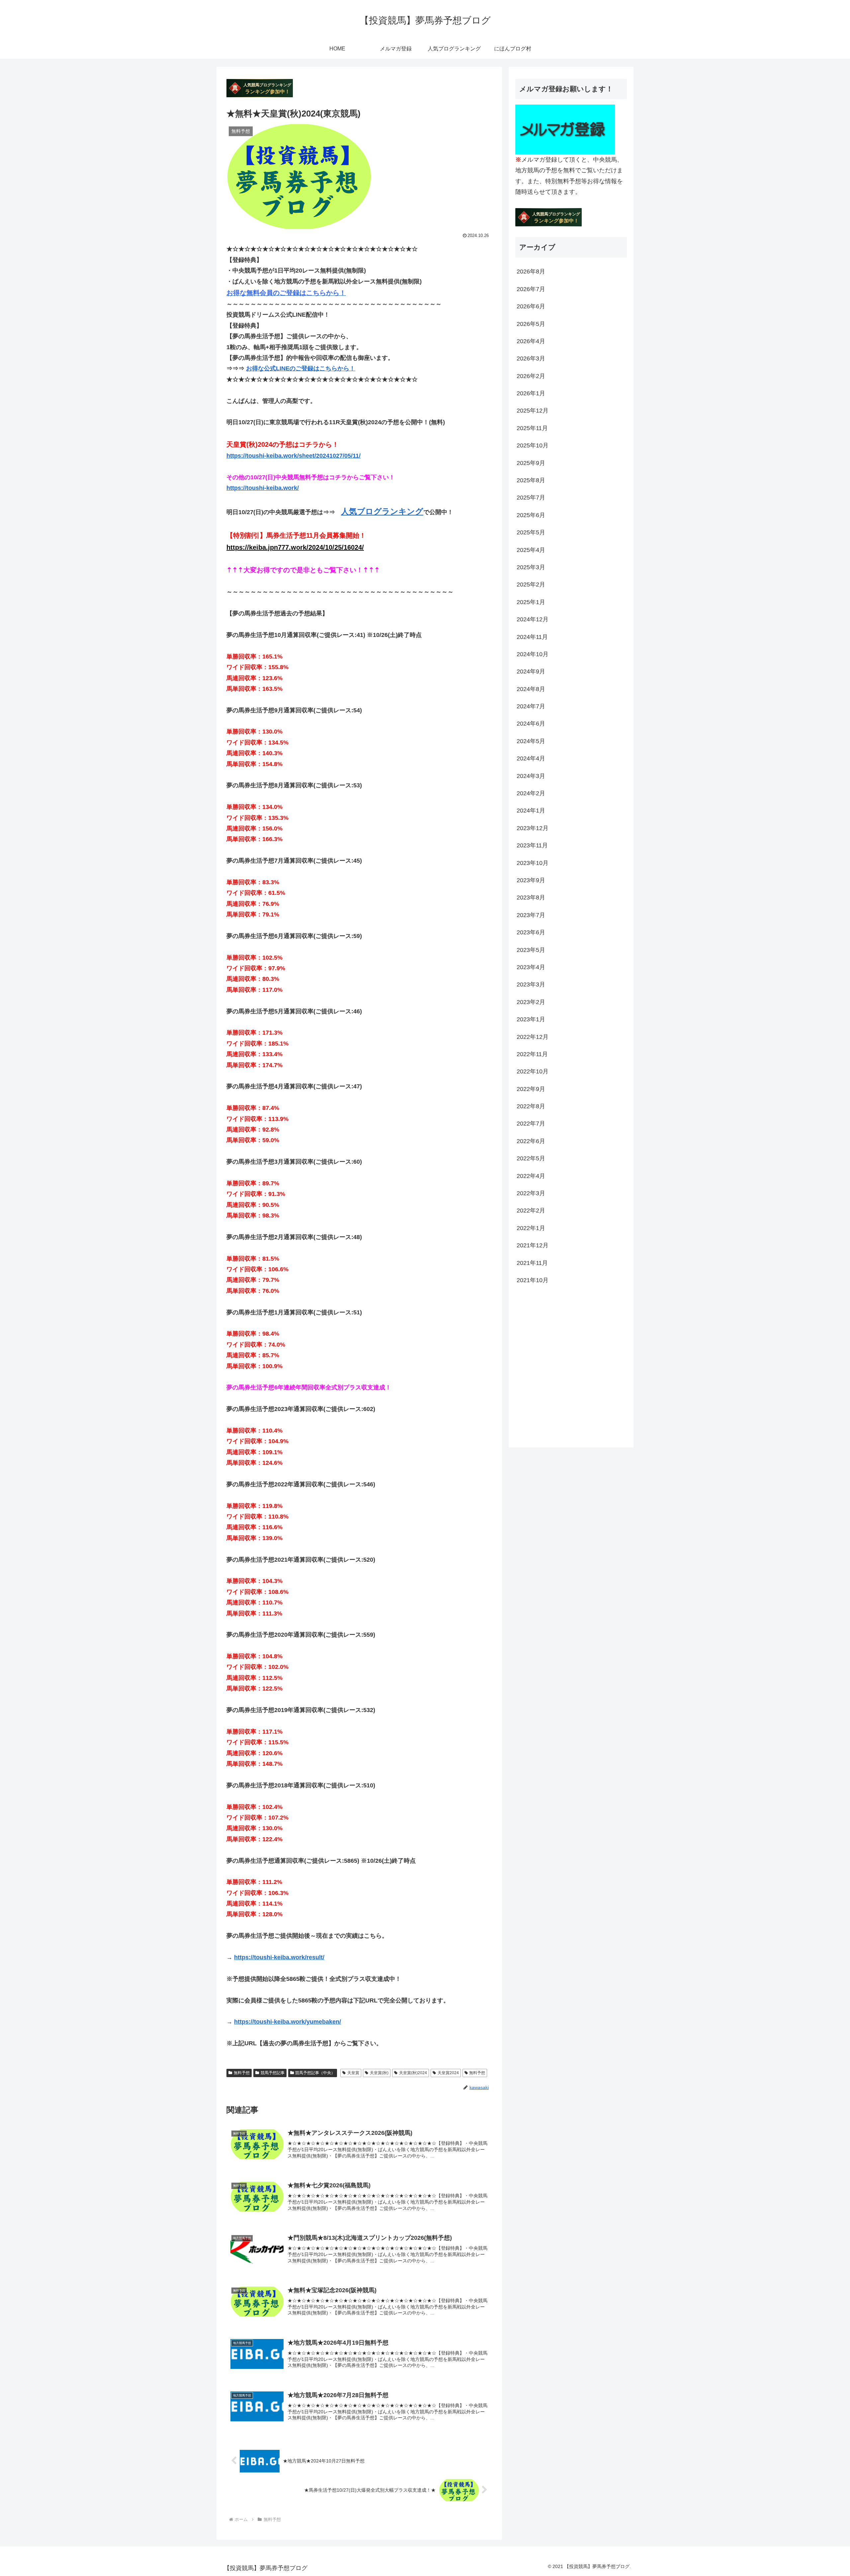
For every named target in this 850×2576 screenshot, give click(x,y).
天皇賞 (353, 2073)
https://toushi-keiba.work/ (263, 488)
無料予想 (242, 2073)
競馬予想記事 (273, 2073)
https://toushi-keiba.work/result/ (279, 1957)
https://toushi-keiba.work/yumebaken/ (288, 2022)
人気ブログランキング (382, 511)
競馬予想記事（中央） (315, 2073)
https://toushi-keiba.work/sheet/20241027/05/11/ (294, 456)
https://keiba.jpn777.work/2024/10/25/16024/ (295, 547)
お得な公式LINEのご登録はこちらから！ (301, 368)
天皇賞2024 (448, 2073)
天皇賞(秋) (379, 2073)
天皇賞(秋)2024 (413, 2073)
